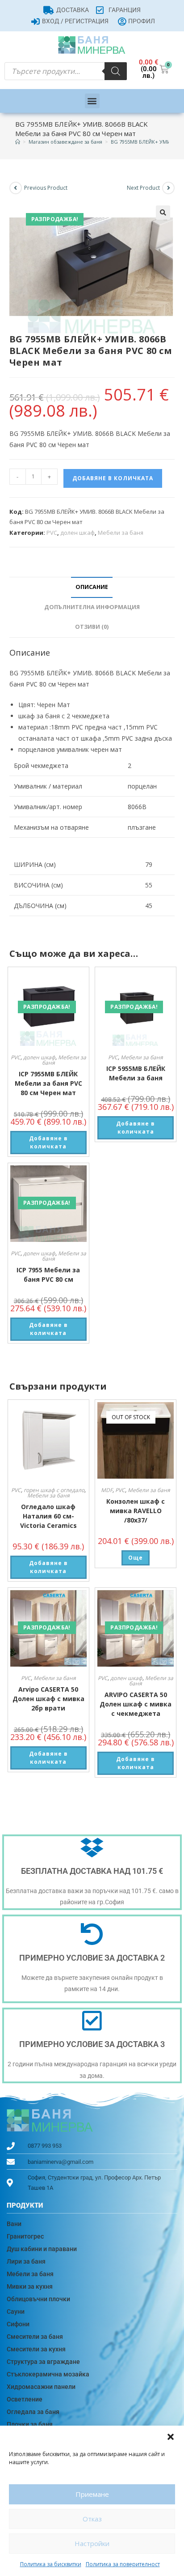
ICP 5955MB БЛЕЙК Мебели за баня (136, 1073)
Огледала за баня (33, 2412)
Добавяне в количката (113, 478)
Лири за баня (26, 2261)
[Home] (18, 142)
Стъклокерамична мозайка (48, 2374)
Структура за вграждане (43, 2362)
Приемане (92, 2494)
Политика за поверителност (123, 2564)
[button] (171, 2437)
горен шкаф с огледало (54, 1490)
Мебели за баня (121, 533)
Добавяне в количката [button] (48, 1142)
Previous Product (46, 188)
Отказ (92, 2519)
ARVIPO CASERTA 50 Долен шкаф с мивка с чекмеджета (136, 1704)
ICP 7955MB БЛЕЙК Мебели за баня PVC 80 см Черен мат (48, 1083)
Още (136, 1558)
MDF (107, 1490)
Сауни (16, 2312)
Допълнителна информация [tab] (92, 607)
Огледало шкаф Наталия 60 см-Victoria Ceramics (48, 1516)
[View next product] (168, 188)
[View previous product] (16, 188)
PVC (52, 533)
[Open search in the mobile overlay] (66, 71)
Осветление (25, 2399)
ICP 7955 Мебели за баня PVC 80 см (48, 1275)
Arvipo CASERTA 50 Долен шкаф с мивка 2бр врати (48, 1699)
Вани (14, 2224)
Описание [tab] (92, 587)
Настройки (92, 2543)
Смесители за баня (35, 2337)
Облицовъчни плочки (38, 2299)
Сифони (18, 2324)
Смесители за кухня (36, 2349)
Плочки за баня (30, 2424)
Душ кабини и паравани (42, 2249)
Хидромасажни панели (41, 2387)
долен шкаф (77, 533)
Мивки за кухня (30, 2286)
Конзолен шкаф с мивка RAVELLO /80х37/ (136, 1511)
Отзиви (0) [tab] (92, 627)
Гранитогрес (25, 2236)
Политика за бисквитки (51, 2564)
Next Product (143, 188)
